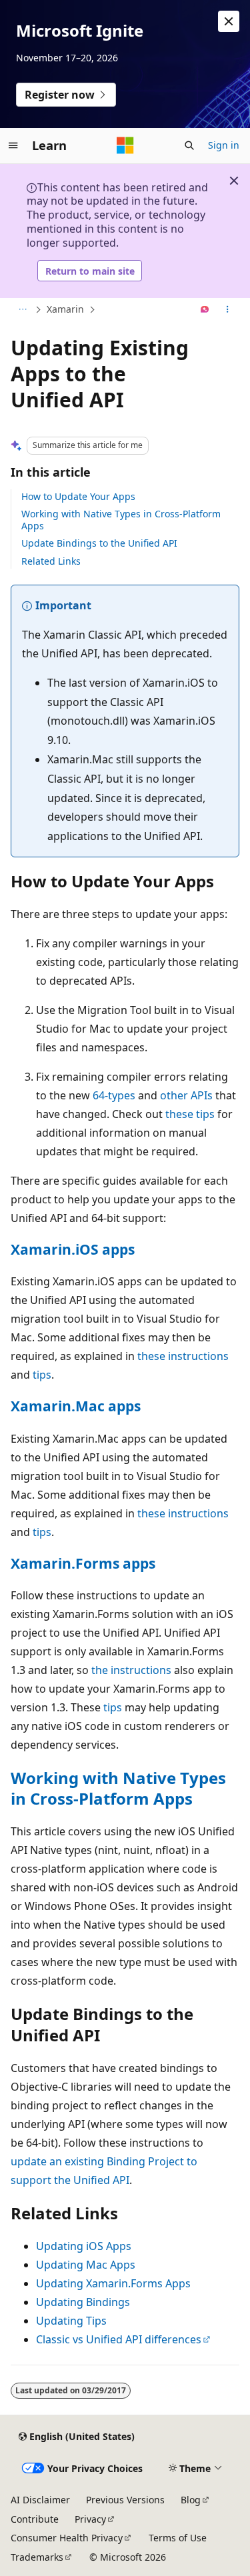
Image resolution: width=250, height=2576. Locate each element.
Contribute (35, 2519)
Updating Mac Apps (86, 2265)
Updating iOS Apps (84, 2246)
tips (42, 1375)
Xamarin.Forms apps (83, 1563)
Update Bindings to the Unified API (99, 543)
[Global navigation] (13, 145)
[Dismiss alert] (229, 21)
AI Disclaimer (40, 2500)
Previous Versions (125, 2500)
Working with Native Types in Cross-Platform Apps (121, 520)
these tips (190, 1114)
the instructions (131, 1670)
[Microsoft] (125, 145)
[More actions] (228, 310)
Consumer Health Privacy (67, 2538)
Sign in (224, 145)
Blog (191, 2500)
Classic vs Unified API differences (119, 2339)
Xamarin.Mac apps (76, 1406)
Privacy (90, 2519)
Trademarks (37, 2557)
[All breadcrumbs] (22, 310)
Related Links (51, 561)
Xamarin (65, 309)
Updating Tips (71, 2321)
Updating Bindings (83, 2302)
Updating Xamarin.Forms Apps (113, 2283)
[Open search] (189, 145)
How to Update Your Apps (78, 496)
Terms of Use (178, 2538)
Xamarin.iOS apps (73, 1249)
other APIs (186, 1095)
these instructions (183, 1356)
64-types (114, 1095)
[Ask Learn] (205, 310)
